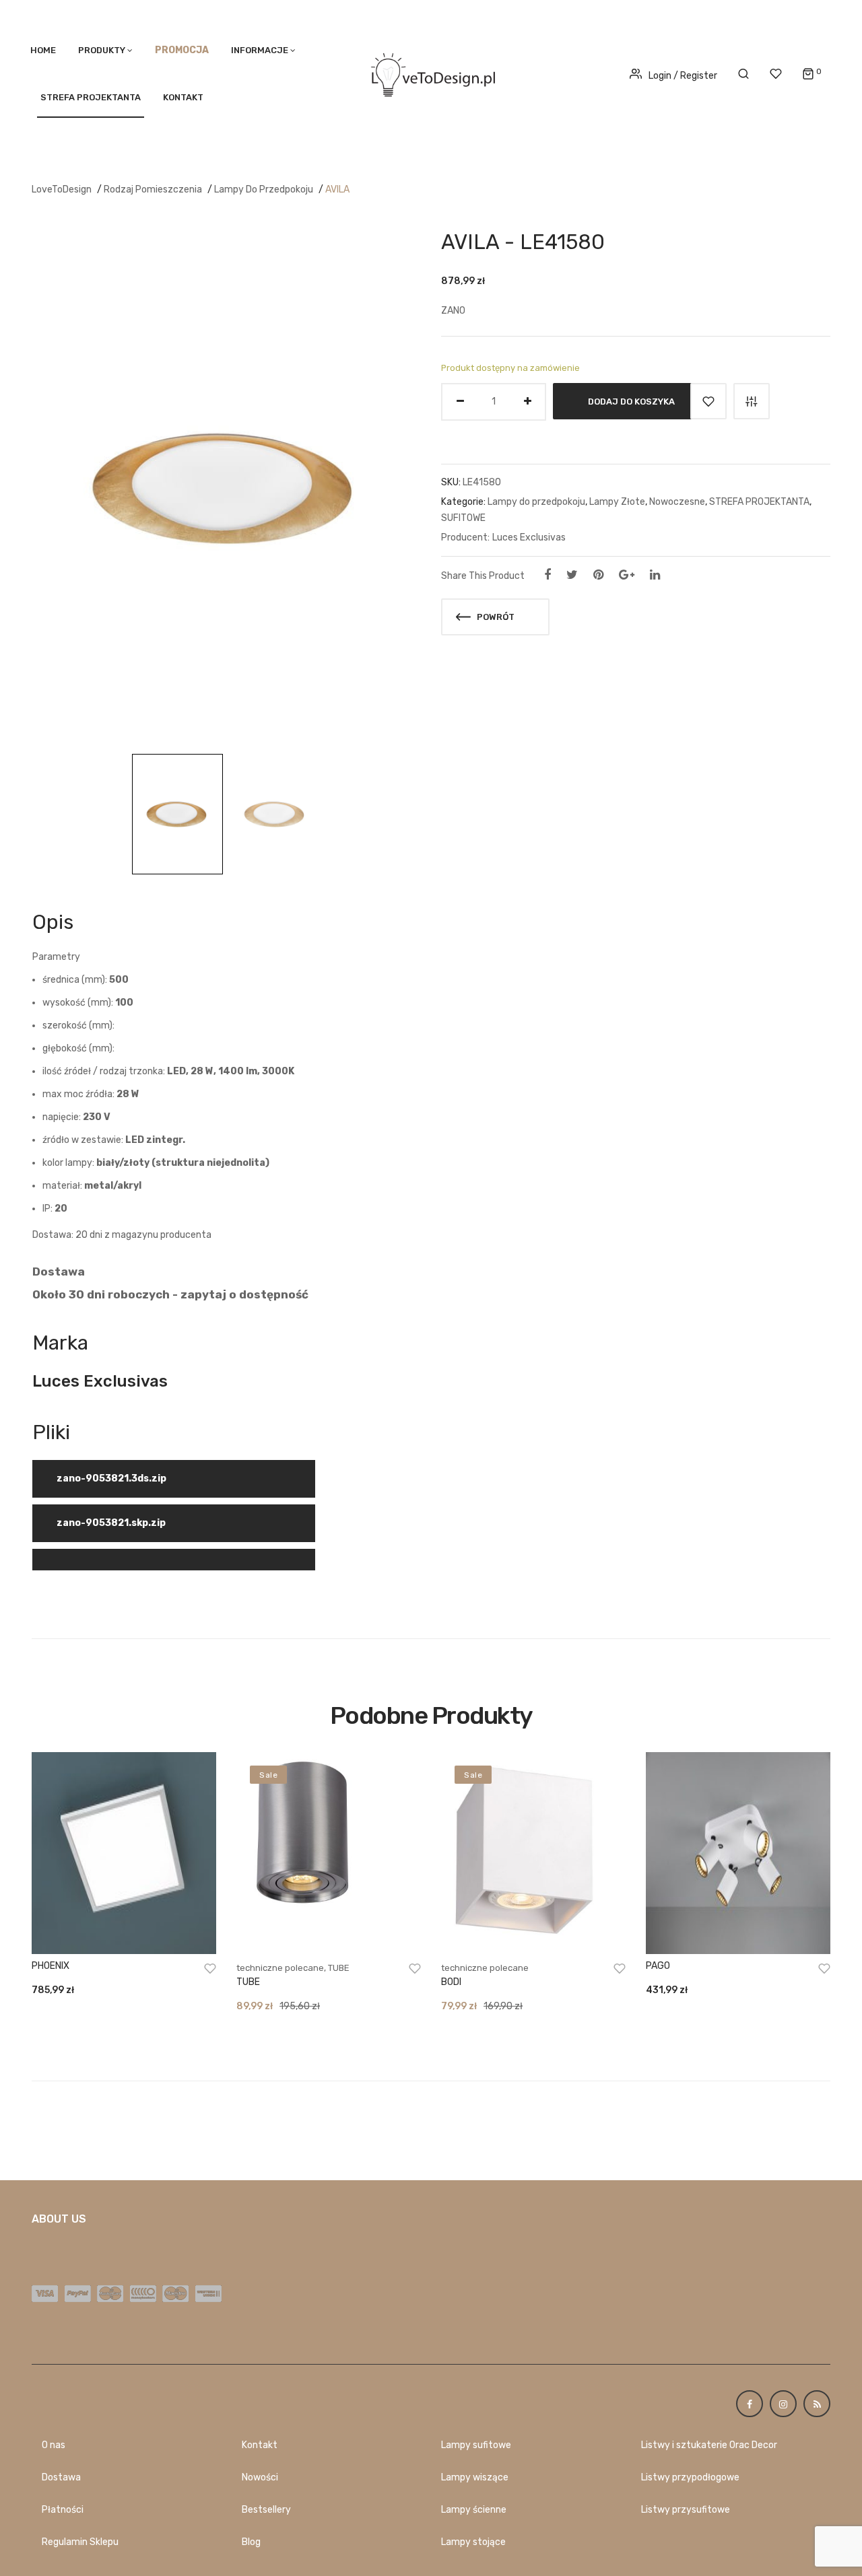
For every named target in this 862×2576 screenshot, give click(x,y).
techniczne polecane (280, 1968)
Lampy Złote (617, 502)
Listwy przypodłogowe (690, 2477)
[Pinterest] (598, 575)
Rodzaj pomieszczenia (153, 189)
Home (43, 50)
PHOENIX (51, 1966)
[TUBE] (329, 1853)
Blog (251, 2542)
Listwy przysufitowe (686, 2510)
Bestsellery (266, 2510)
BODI (451, 1982)
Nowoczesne (677, 502)
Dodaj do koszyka (631, 401)
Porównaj (752, 401)
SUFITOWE (463, 518)
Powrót (495, 617)
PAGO (658, 1966)
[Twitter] (572, 575)
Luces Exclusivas (529, 537)
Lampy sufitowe (476, 2445)
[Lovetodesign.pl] (431, 72)
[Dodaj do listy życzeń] (708, 401)
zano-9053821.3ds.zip (111, 1478)
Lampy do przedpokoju (264, 189)
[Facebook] (548, 575)
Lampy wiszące (475, 2477)
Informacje (260, 50)
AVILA (337, 189)
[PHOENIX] (124, 1853)
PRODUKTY (102, 50)
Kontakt (183, 97)
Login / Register (683, 76)
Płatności (63, 2510)
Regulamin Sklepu (80, 2542)
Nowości (260, 2477)
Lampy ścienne (474, 2510)
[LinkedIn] (655, 575)
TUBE (339, 1968)
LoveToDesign (62, 189)
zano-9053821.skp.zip (111, 1523)
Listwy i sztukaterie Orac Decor (709, 2445)
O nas (54, 2445)
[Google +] (627, 575)
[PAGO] (738, 1853)
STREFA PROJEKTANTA (91, 97)
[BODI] (533, 1853)
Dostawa (61, 2477)
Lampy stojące (473, 2542)
